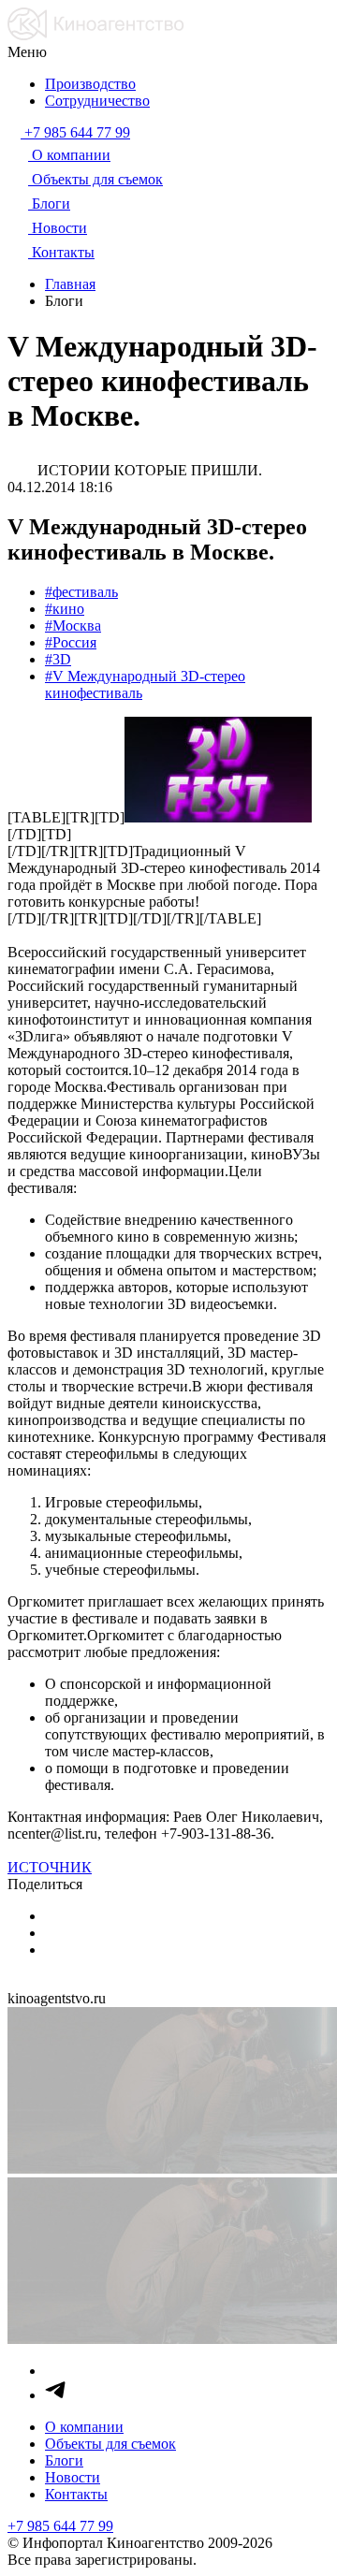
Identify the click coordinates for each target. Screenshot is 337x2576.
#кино (65, 609)
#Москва (73, 626)
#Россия (71, 642)
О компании (84, 2427)
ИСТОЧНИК (50, 1867)
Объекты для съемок (110, 2444)
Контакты (76, 2494)
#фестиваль (81, 592)
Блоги (64, 2460)
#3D (58, 659)
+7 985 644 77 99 (60, 2526)
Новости (73, 2477)
